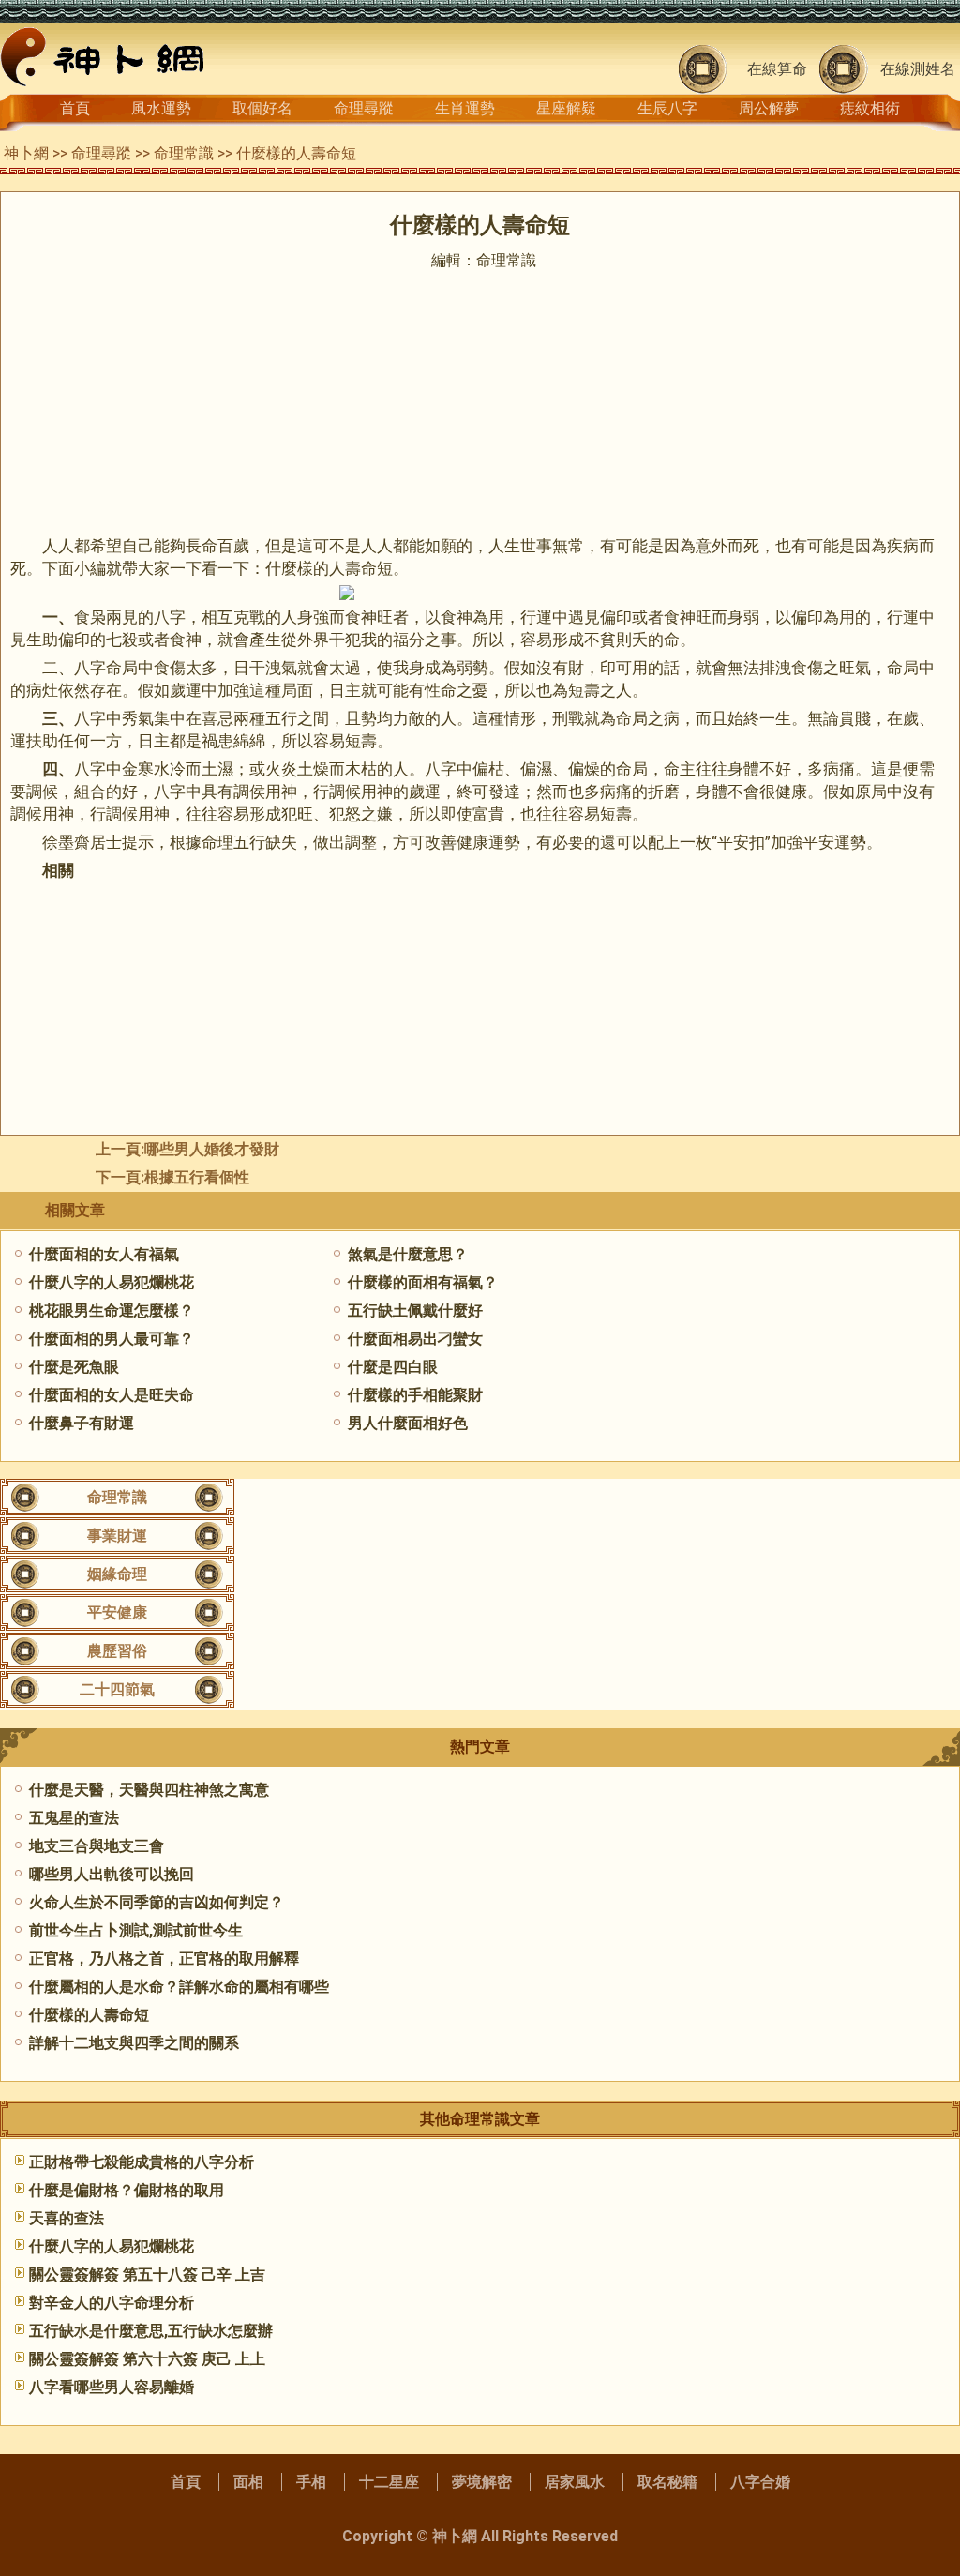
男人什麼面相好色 (408, 1423)
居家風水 (575, 2482)
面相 (248, 2482)
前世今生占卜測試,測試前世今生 (136, 1930)
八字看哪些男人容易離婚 (112, 2387)
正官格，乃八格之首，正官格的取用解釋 (164, 1958)
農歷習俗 (117, 1651)
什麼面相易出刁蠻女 (415, 1339)
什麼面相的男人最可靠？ (112, 1339)
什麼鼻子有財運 (82, 1423)
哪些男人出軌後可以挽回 (112, 1874)
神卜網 (26, 153)
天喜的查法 (67, 2218)
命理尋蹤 (364, 108)
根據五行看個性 (197, 1177)
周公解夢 (769, 108)
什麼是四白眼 (393, 1367)
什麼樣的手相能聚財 (415, 1395)
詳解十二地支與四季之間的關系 (134, 2043)
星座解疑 (566, 108)
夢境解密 (482, 2482)
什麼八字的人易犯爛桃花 (112, 1282)
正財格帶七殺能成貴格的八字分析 (142, 2162)
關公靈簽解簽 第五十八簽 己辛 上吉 (147, 2275)
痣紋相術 (870, 108)
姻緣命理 (117, 1574)
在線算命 (777, 69)
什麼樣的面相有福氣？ (423, 1282)
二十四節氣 (117, 1689)
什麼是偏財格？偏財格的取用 (127, 2190)
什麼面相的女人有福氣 (104, 1254)
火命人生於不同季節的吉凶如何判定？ (157, 1902)
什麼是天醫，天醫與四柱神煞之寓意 (149, 1790)
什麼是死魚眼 (74, 1367)
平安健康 (117, 1612)
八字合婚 (760, 2482)
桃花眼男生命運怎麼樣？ (112, 1311)
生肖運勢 (465, 108)
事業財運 (117, 1536)
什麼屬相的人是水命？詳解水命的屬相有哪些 (179, 1987)
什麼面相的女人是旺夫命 (112, 1395)
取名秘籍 (667, 2482)
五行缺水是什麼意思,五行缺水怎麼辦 (151, 2331)
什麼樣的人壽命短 (89, 2015)
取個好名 (262, 108)
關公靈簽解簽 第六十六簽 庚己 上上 (147, 2359)
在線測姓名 (918, 69)
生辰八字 (667, 108)
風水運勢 (161, 108)
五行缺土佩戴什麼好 (415, 1311)
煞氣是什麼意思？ (408, 1254)
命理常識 (184, 153)
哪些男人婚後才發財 (212, 1149)
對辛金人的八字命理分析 (112, 2303)
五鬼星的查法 (74, 1818)
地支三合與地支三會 (97, 1846)
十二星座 (389, 2482)
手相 (311, 2482)
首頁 (75, 108)
